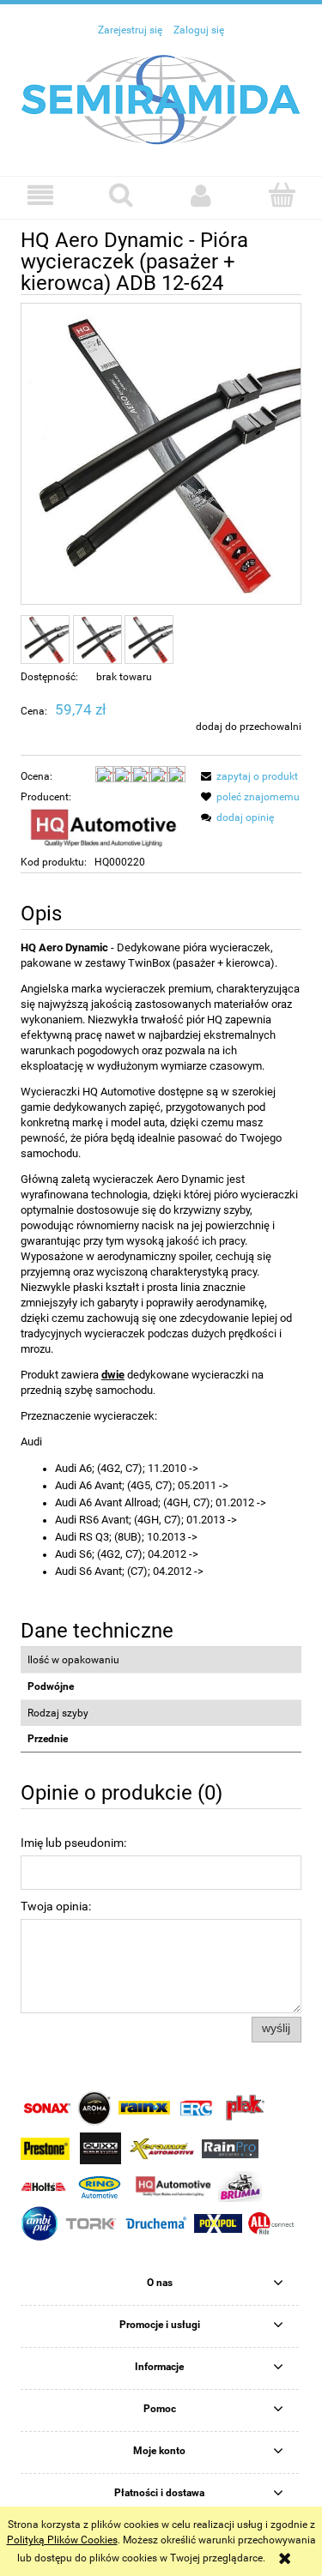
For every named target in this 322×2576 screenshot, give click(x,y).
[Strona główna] (161, 99)
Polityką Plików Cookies (62, 2540)
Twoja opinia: (56, 1906)
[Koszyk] (282, 194)
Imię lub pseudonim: (73, 1843)
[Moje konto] (202, 195)
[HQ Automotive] (103, 829)
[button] (40, 195)
